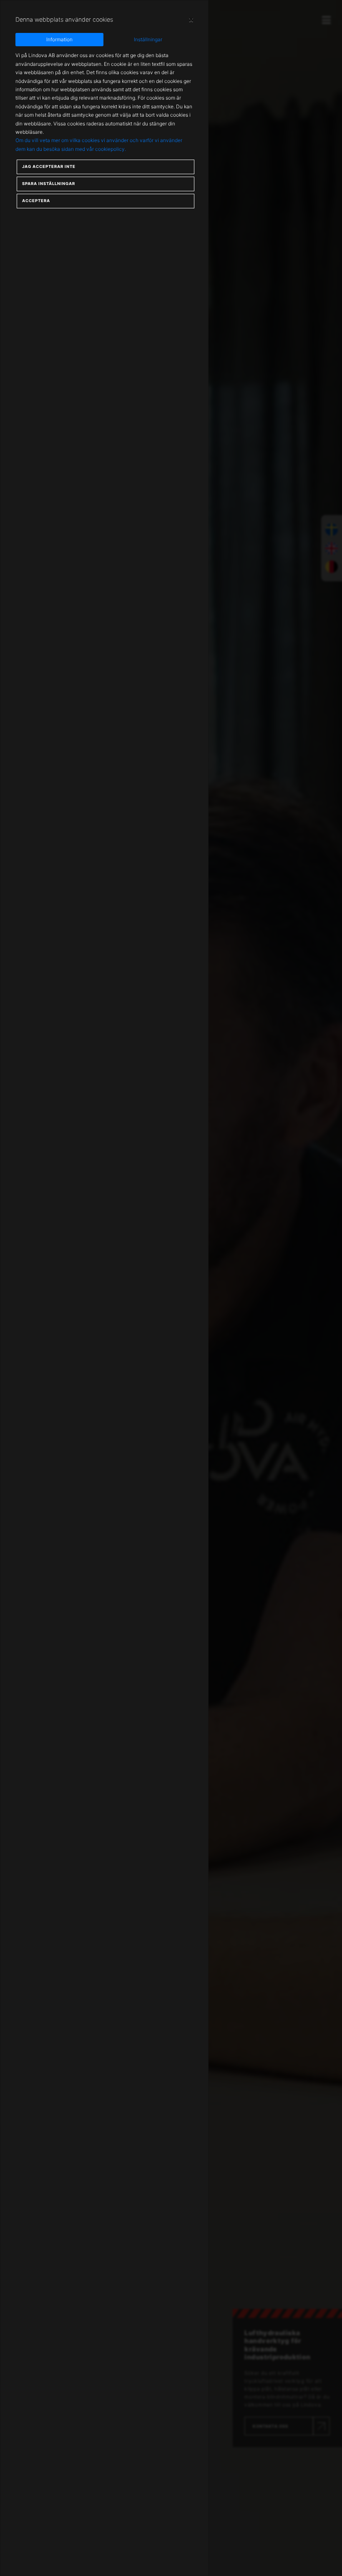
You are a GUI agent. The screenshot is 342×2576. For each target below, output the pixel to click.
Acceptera (36, 201)
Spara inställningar (49, 184)
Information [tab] (59, 39)
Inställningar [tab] (148, 39)
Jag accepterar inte (49, 166)
